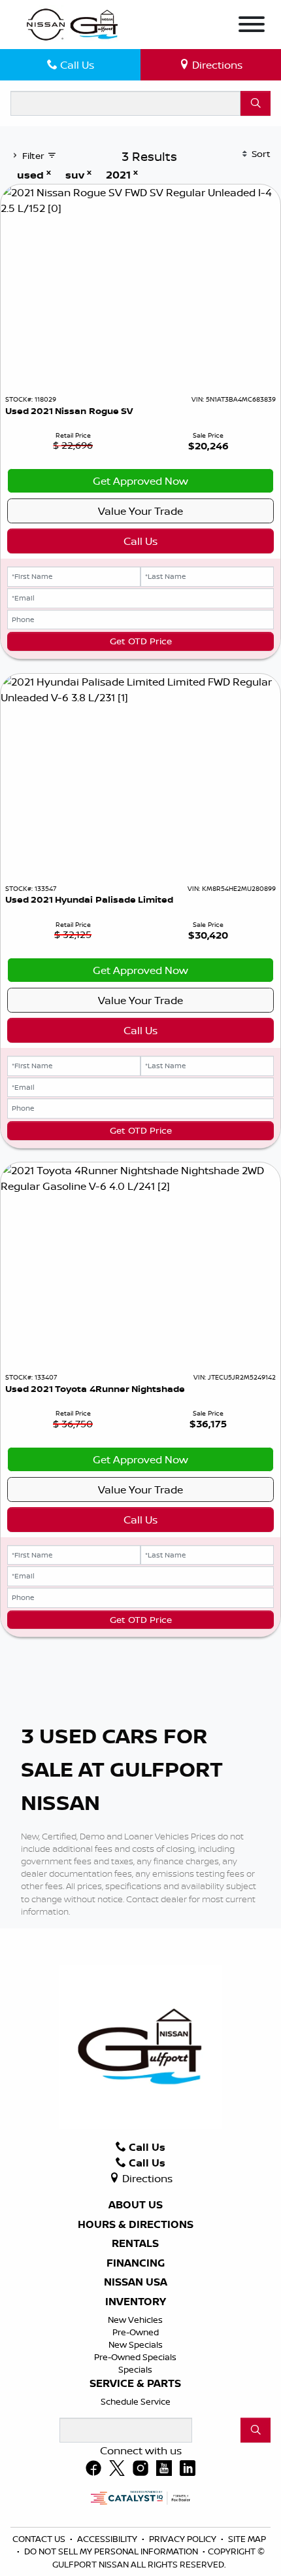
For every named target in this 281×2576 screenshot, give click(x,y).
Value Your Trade (140, 511)
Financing (136, 2263)
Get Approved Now (140, 481)
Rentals (135, 2244)
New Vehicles (135, 2320)
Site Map (247, 2539)
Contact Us (40, 2539)
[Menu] (252, 26)
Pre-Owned (136, 2332)
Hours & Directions (136, 2225)
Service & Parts (135, 2384)
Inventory (136, 2302)
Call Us (140, 541)
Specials (135, 2369)
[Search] (256, 103)
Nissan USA (136, 2282)
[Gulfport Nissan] (73, 24)
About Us (136, 2205)
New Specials (136, 2344)
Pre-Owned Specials (135, 2357)
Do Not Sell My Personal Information (112, 2551)
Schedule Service (136, 2401)
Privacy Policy (184, 2539)
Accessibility (108, 2539)
